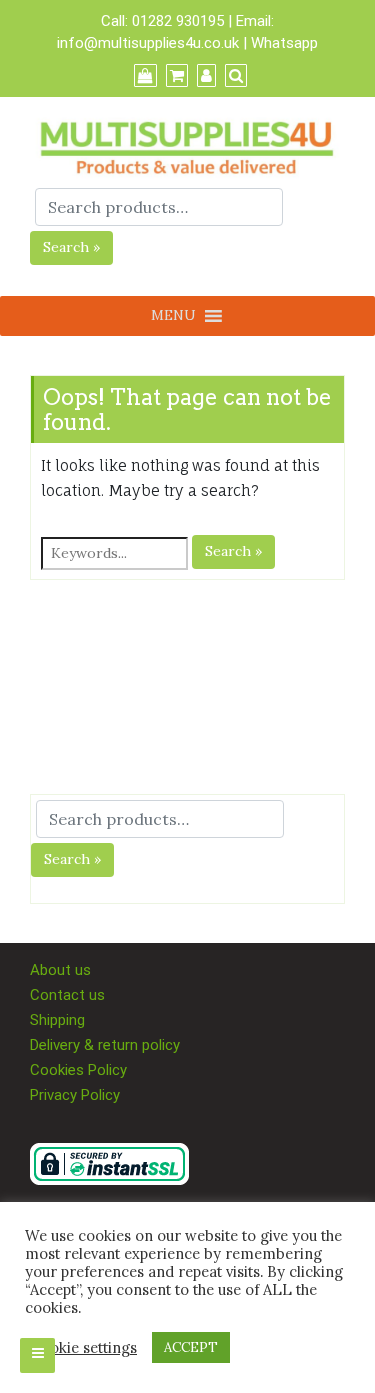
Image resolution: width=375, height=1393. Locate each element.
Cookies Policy (78, 1070)
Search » (71, 247)
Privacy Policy (75, 1095)
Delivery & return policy (105, 1045)
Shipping (57, 1020)
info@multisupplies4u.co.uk (150, 43)
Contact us (67, 995)
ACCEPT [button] (191, 1347)
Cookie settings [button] (83, 1348)
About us (60, 970)
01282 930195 (178, 21)
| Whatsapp (280, 43)
